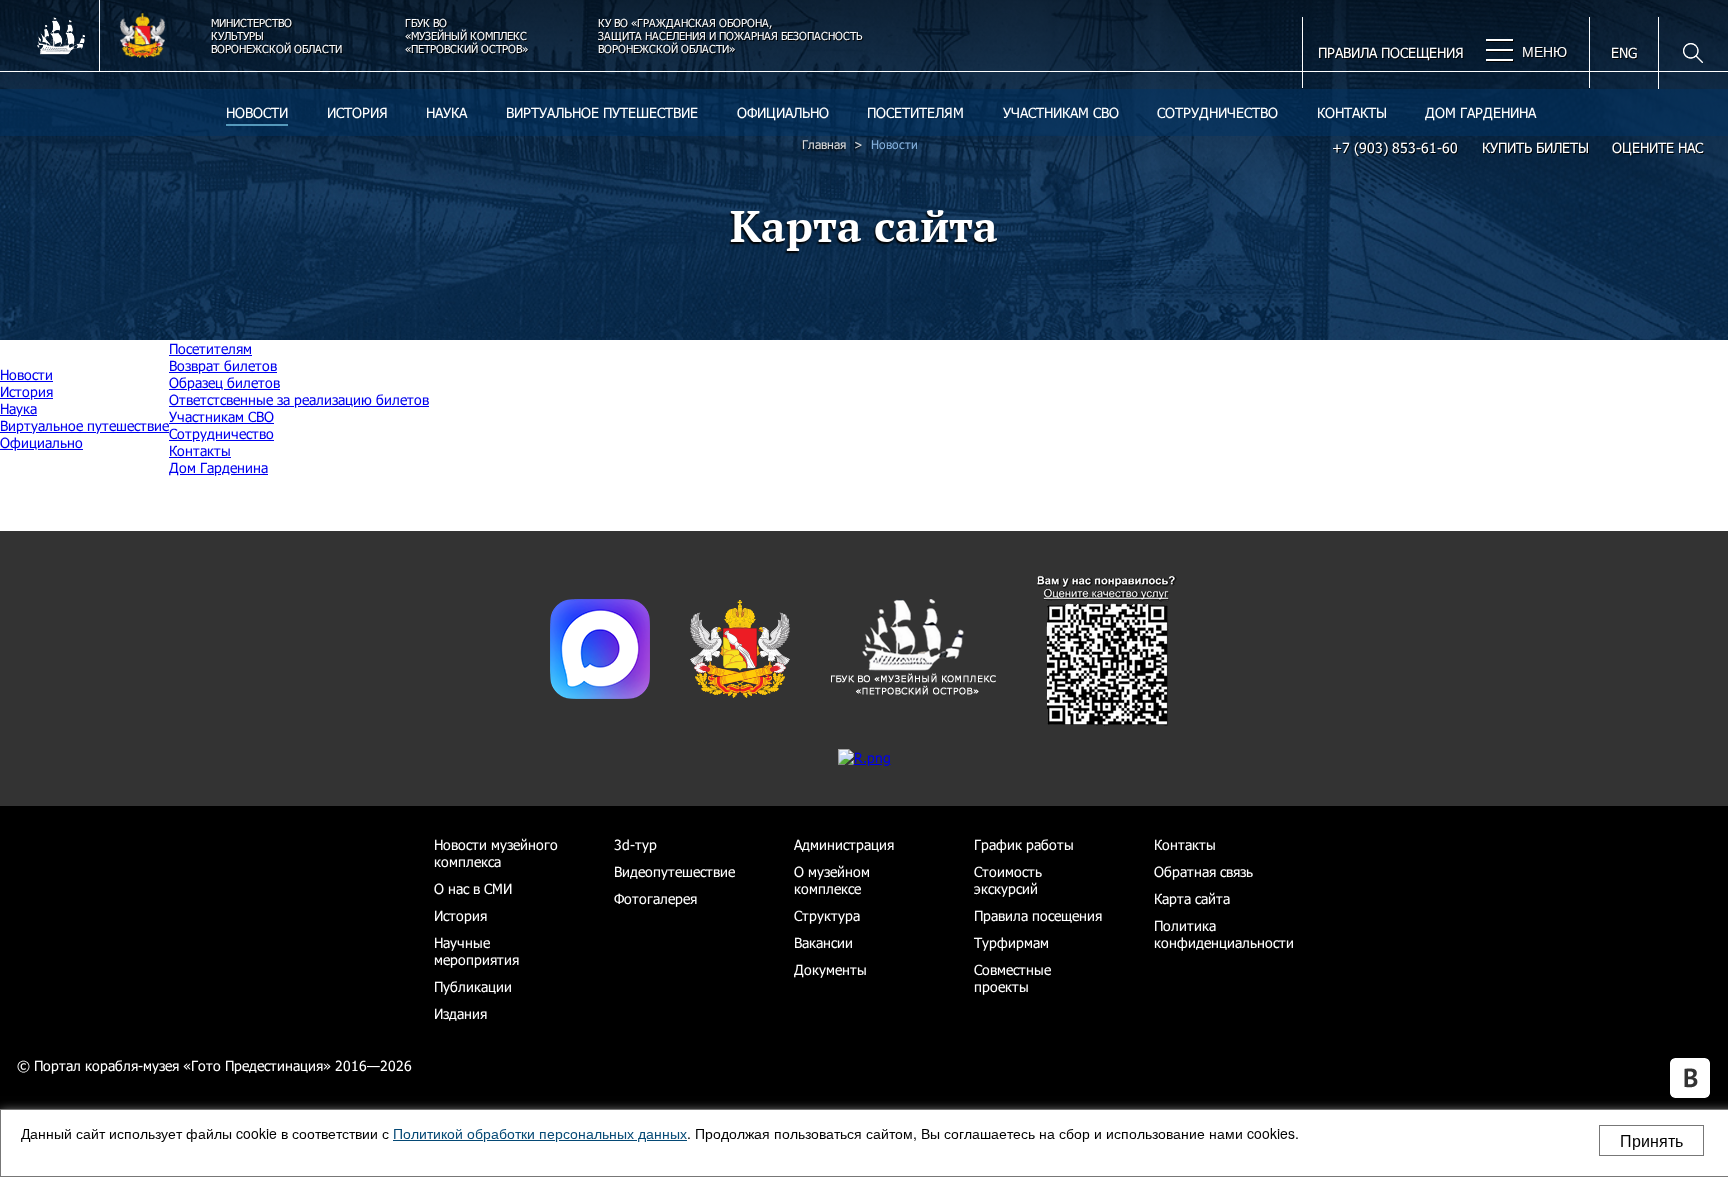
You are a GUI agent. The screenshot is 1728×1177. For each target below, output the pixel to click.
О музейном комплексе (832, 880)
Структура (827, 915)
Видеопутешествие (674, 871)
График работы (1024, 844)
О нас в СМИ (473, 888)
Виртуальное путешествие (602, 112)
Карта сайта (1192, 898)
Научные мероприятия (476, 951)
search (1680, 53)
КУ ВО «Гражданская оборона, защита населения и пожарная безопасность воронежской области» (730, 35)
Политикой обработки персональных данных (540, 1133)
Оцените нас (1657, 147)
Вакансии (823, 942)
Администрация (844, 844)
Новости (257, 112)
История (357, 112)
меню (1542, 52)
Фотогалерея (655, 898)
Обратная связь (1203, 871)
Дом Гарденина (1480, 112)
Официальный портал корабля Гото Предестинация (50, 30)
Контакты (1352, 112)
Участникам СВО (1061, 112)
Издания (460, 1013)
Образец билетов (224, 382)
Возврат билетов (223, 365)
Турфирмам (1011, 942)
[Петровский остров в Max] (600, 693)
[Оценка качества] (1107, 720)
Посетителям (915, 112)
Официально (783, 112)
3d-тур (635, 844)
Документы (830, 969)
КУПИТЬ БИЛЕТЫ (1535, 147)
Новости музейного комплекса (496, 853)
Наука (446, 112)
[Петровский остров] (913, 692)
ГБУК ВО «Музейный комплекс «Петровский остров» (466, 35)
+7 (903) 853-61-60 (1395, 147)
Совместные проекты (1012, 978)
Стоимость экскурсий (1008, 880)
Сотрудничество (1217, 112)
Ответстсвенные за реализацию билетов (299, 399)
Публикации (473, 986)
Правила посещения (1391, 52)
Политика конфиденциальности (1224, 934)
